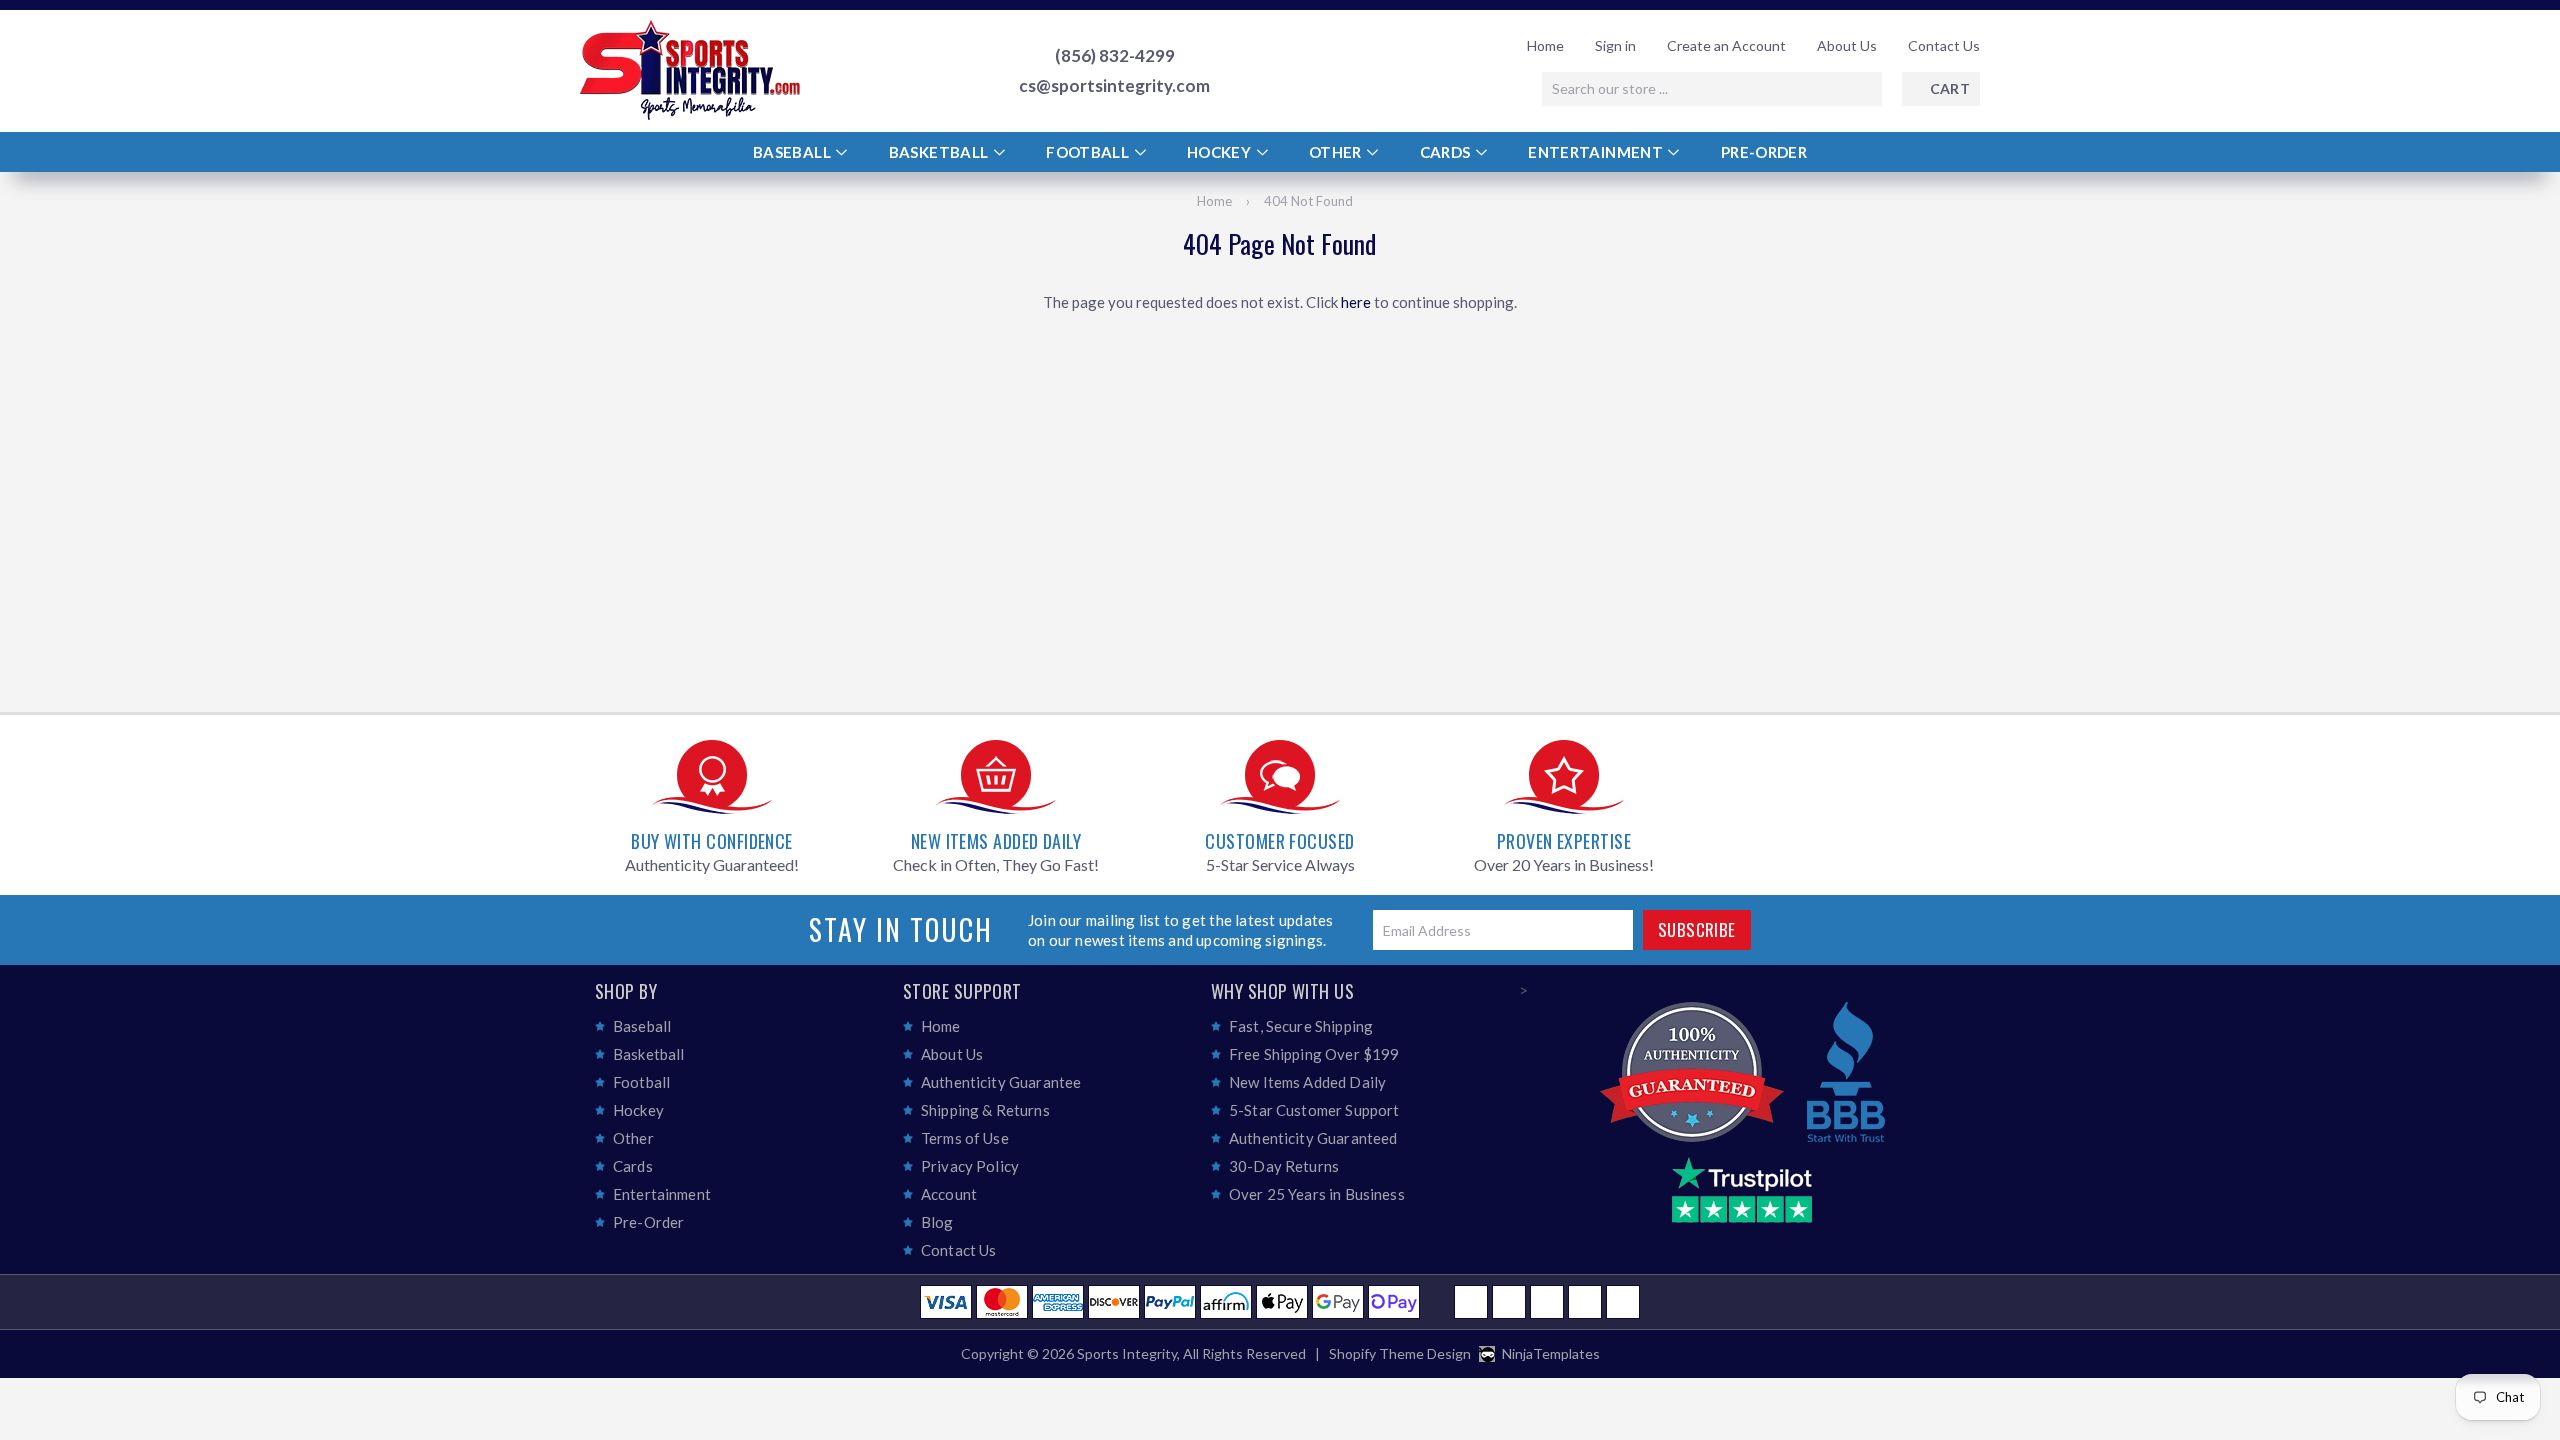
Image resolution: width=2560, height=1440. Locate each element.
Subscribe (1697, 929)
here (1356, 302)
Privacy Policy (970, 1166)
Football (1089, 152)
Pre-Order (1764, 152)
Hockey (1221, 152)
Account (949, 1194)
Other (1337, 152)
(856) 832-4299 (1115, 56)
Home (1545, 45)
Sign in (1615, 45)
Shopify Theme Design (1400, 1353)
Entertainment (1597, 152)
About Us (1847, 45)
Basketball (940, 152)
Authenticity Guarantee (1001, 1082)
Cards (1447, 152)
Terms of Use (965, 1138)
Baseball (793, 152)
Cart (1950, 88)
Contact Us (1944, 45)
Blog (937, 1222)
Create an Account (1726, 45)
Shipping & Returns (985, 1110)
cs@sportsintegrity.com (1114, 86)
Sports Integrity (1127, 1353)
